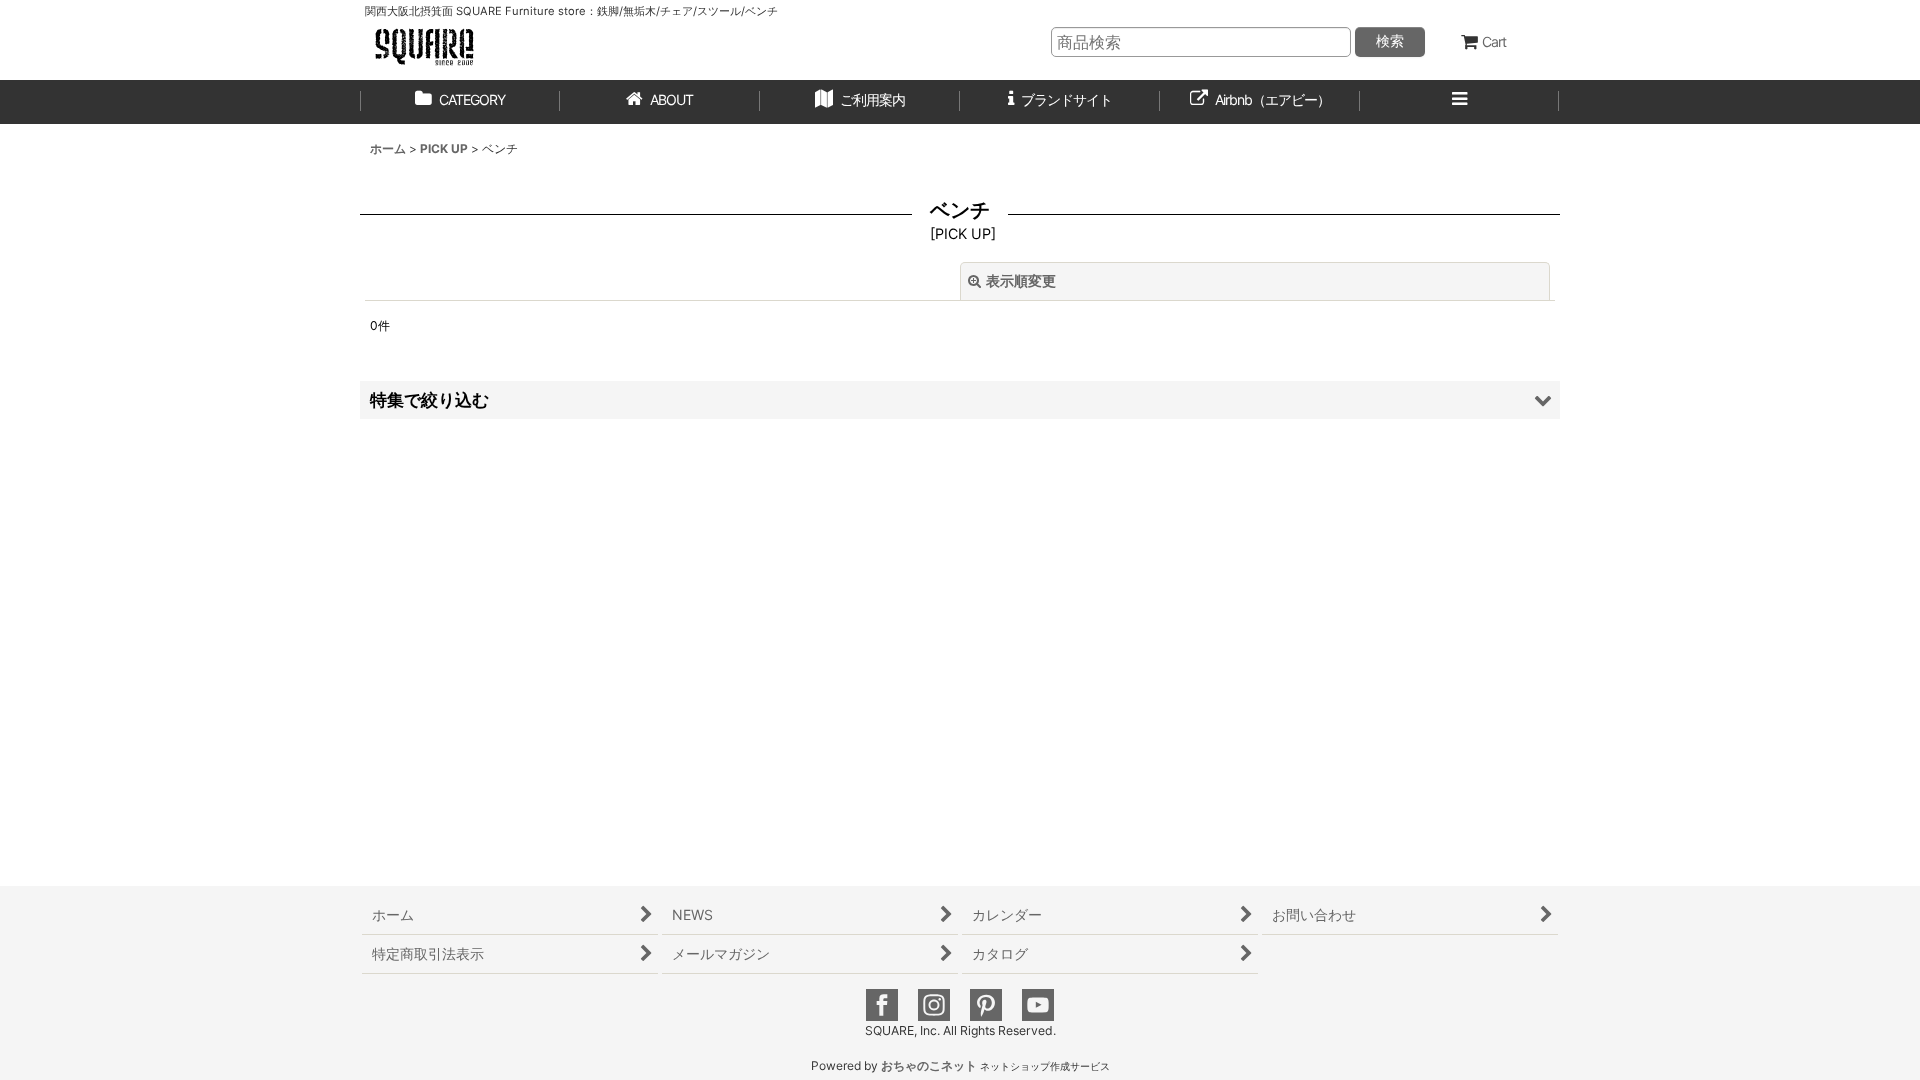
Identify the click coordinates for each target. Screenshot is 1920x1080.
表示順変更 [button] (1021, 280)
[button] (860, 102)
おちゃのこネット (929, 1065)
